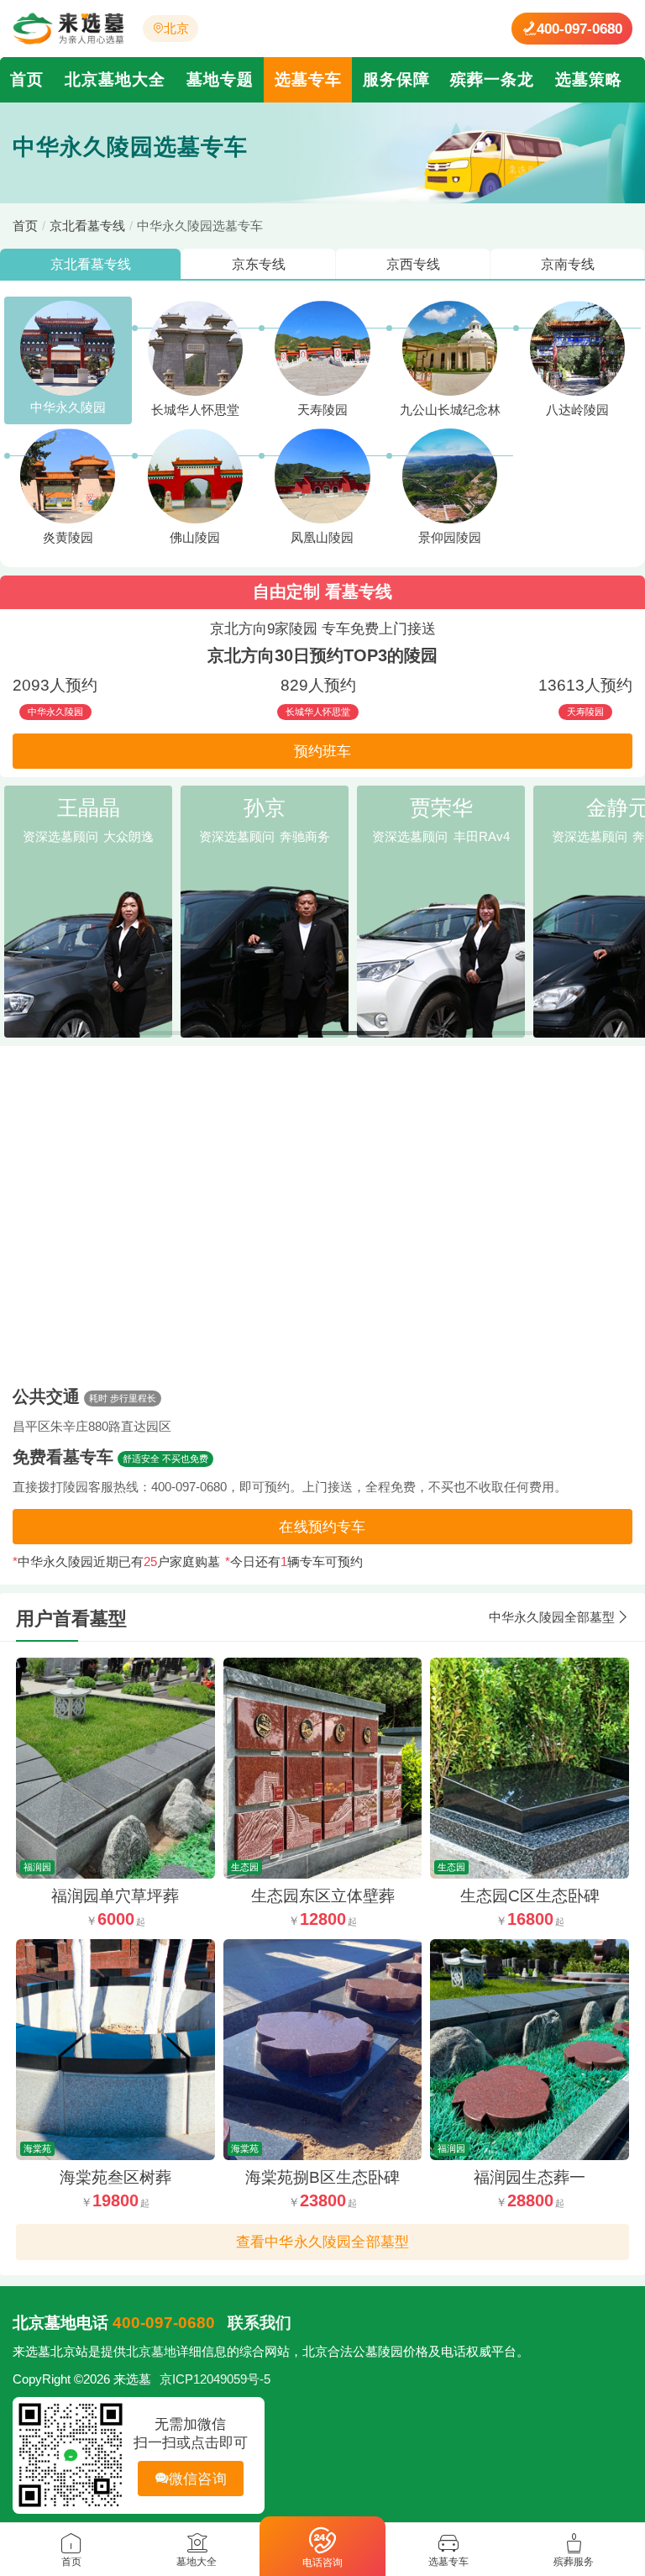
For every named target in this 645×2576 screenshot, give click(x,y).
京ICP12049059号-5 (215, 2379)
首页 (27, 79)
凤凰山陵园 (322, 538)
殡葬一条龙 (492, 79)
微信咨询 (198, 2479)
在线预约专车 (322, 1527)
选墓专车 (308, 79)
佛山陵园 (195, 538)
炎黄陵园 (68, 538)
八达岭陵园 (577, 410)
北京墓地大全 (115, 79)
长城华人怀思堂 (195, 410)
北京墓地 (151, 2352)
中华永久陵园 (68, 407)
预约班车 (323, 751)
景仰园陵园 (450, 538)
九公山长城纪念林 (450, 410)
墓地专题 (220, 79)
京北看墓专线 (87, 226)
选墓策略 (589, 79)
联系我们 (260, 2323)
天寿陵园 (322, 410)
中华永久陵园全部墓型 (552, 1617)
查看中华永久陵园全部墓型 (322, 2242)
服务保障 (396, 79)
